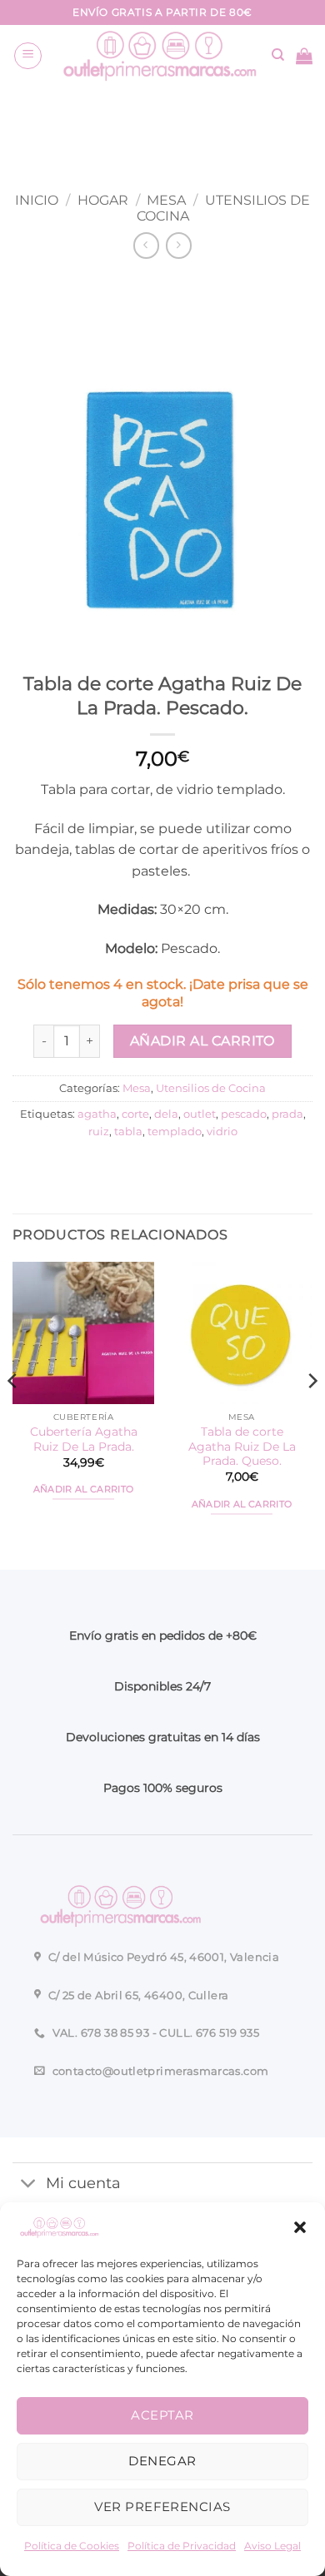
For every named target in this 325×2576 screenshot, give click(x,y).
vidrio (222, 1132)
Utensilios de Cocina (211, 1088)
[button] (300, 2227)
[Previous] (13, 1414)
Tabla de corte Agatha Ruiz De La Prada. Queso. (242, 1446)
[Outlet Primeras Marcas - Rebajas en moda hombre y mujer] (157, 55)
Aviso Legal (272, 2546)
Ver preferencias (162, 2507)
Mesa (166, 200)
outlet (200, 1114)
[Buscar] (278, 55)
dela (166, 1114)
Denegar (162, 2461)
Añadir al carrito (202, 1041)
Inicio (37, 200)
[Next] (312, 1414)
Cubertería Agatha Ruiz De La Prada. (84, 1439)
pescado (244, 1114)
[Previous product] (179, 245)
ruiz (99, 1132)
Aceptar (162, 2415)
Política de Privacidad (182, 2546)
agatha (97, 1114)
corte (135, 1114)
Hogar (103, 200)
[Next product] (146, 245)
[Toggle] (29, 2185)
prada (287, 1114)
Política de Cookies (72, 2546)
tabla (128, 1132)
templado (175, 1132)
